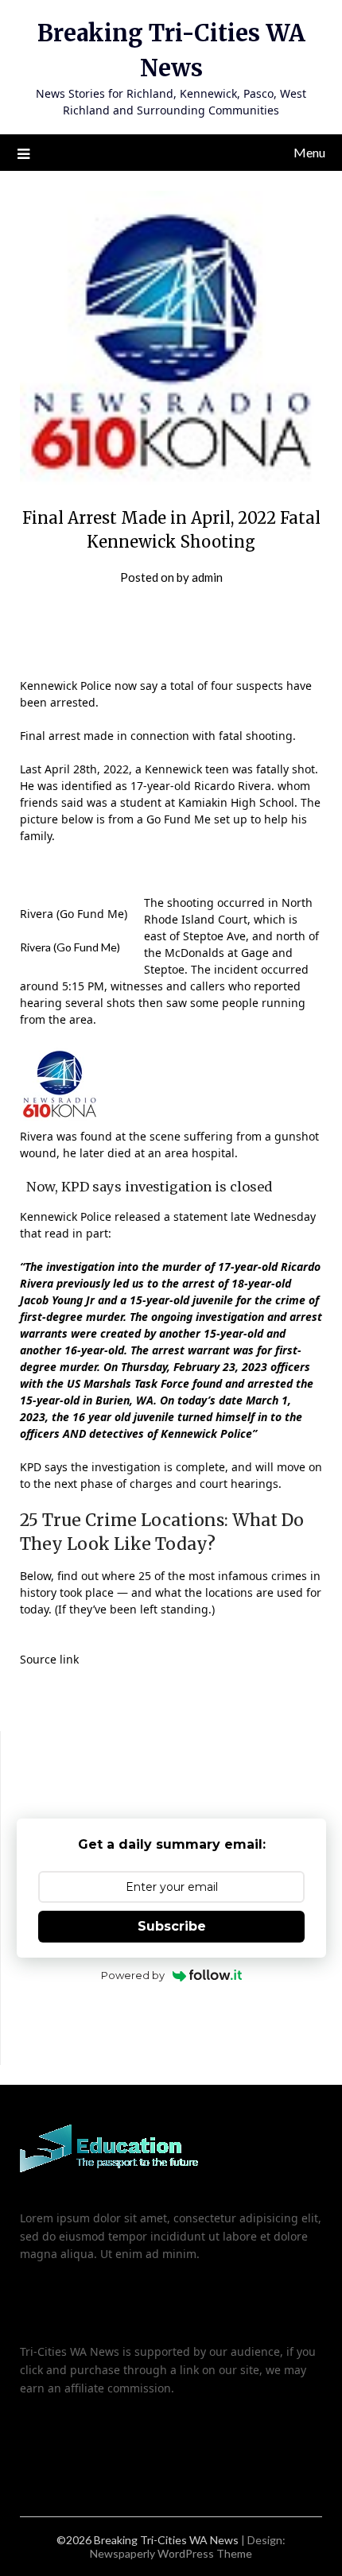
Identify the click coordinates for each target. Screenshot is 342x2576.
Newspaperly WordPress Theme (171, 2553)
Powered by (133, 1975)
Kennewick (173, 769)
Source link (49, 1659)
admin (207, 577)
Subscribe (172, 1926)
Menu (309, 152)
